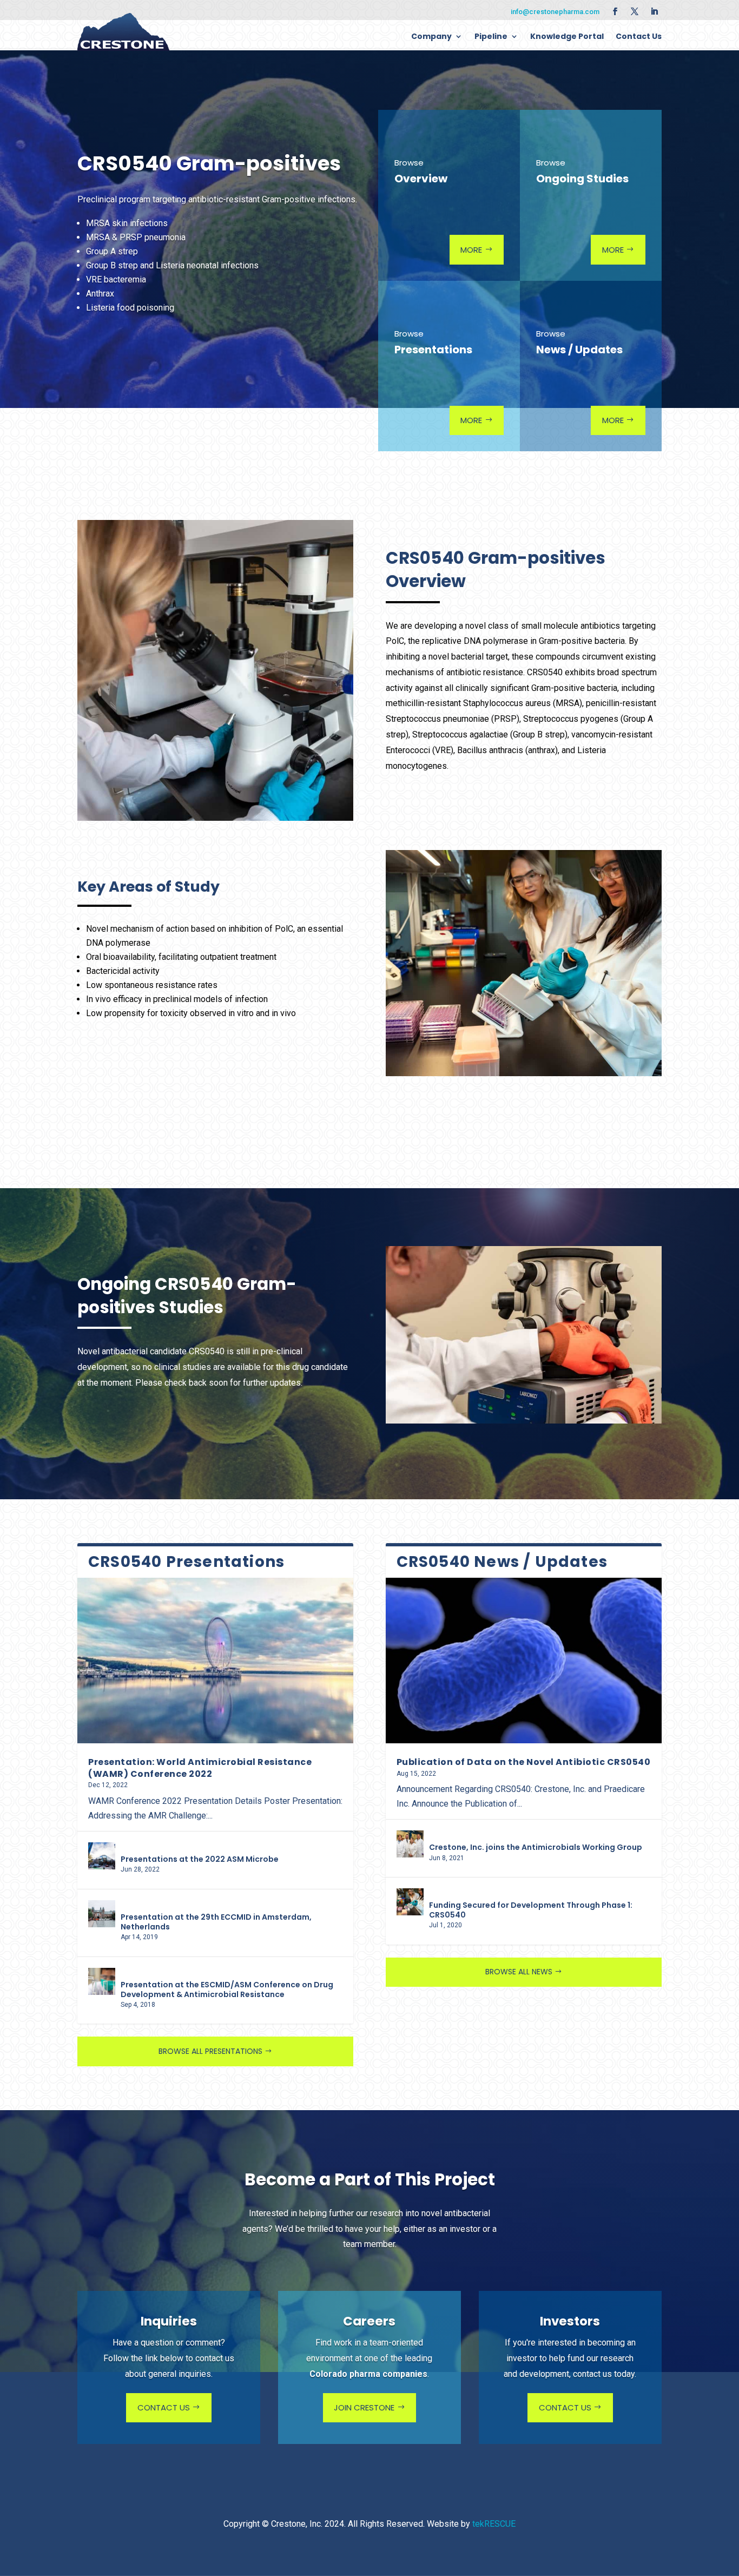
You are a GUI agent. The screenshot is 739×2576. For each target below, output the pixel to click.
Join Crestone (364, 2407)
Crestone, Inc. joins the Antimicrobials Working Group (536, 1847)
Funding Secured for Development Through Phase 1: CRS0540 (531, 1910)
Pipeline (491, 36)
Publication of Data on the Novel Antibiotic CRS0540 (524, 1762)
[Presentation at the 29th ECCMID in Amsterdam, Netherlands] (102, 1914)
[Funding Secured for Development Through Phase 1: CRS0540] (410, 1902)
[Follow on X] (635, 11)
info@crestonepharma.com (555, 12)
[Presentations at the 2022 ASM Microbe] (102, 1856)
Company (431, 36)
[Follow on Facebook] (615, 11)
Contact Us (639, 36)
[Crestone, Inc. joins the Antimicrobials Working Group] (410, 1844)
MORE (471, 250)
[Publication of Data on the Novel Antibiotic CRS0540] (524, 1661)
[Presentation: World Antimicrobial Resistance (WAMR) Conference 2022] (215, 1661)
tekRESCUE (494, 2524)
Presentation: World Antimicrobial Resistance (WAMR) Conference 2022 (200, 1768)
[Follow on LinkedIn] (654, 11)
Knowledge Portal (567, 36)
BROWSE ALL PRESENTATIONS (210, 2051)
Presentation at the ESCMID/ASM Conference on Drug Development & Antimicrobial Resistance (227, 1989)
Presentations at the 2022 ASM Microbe (200, 1859)
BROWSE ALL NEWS (519, 1972)
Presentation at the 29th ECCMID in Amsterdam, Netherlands (216, 1922)
